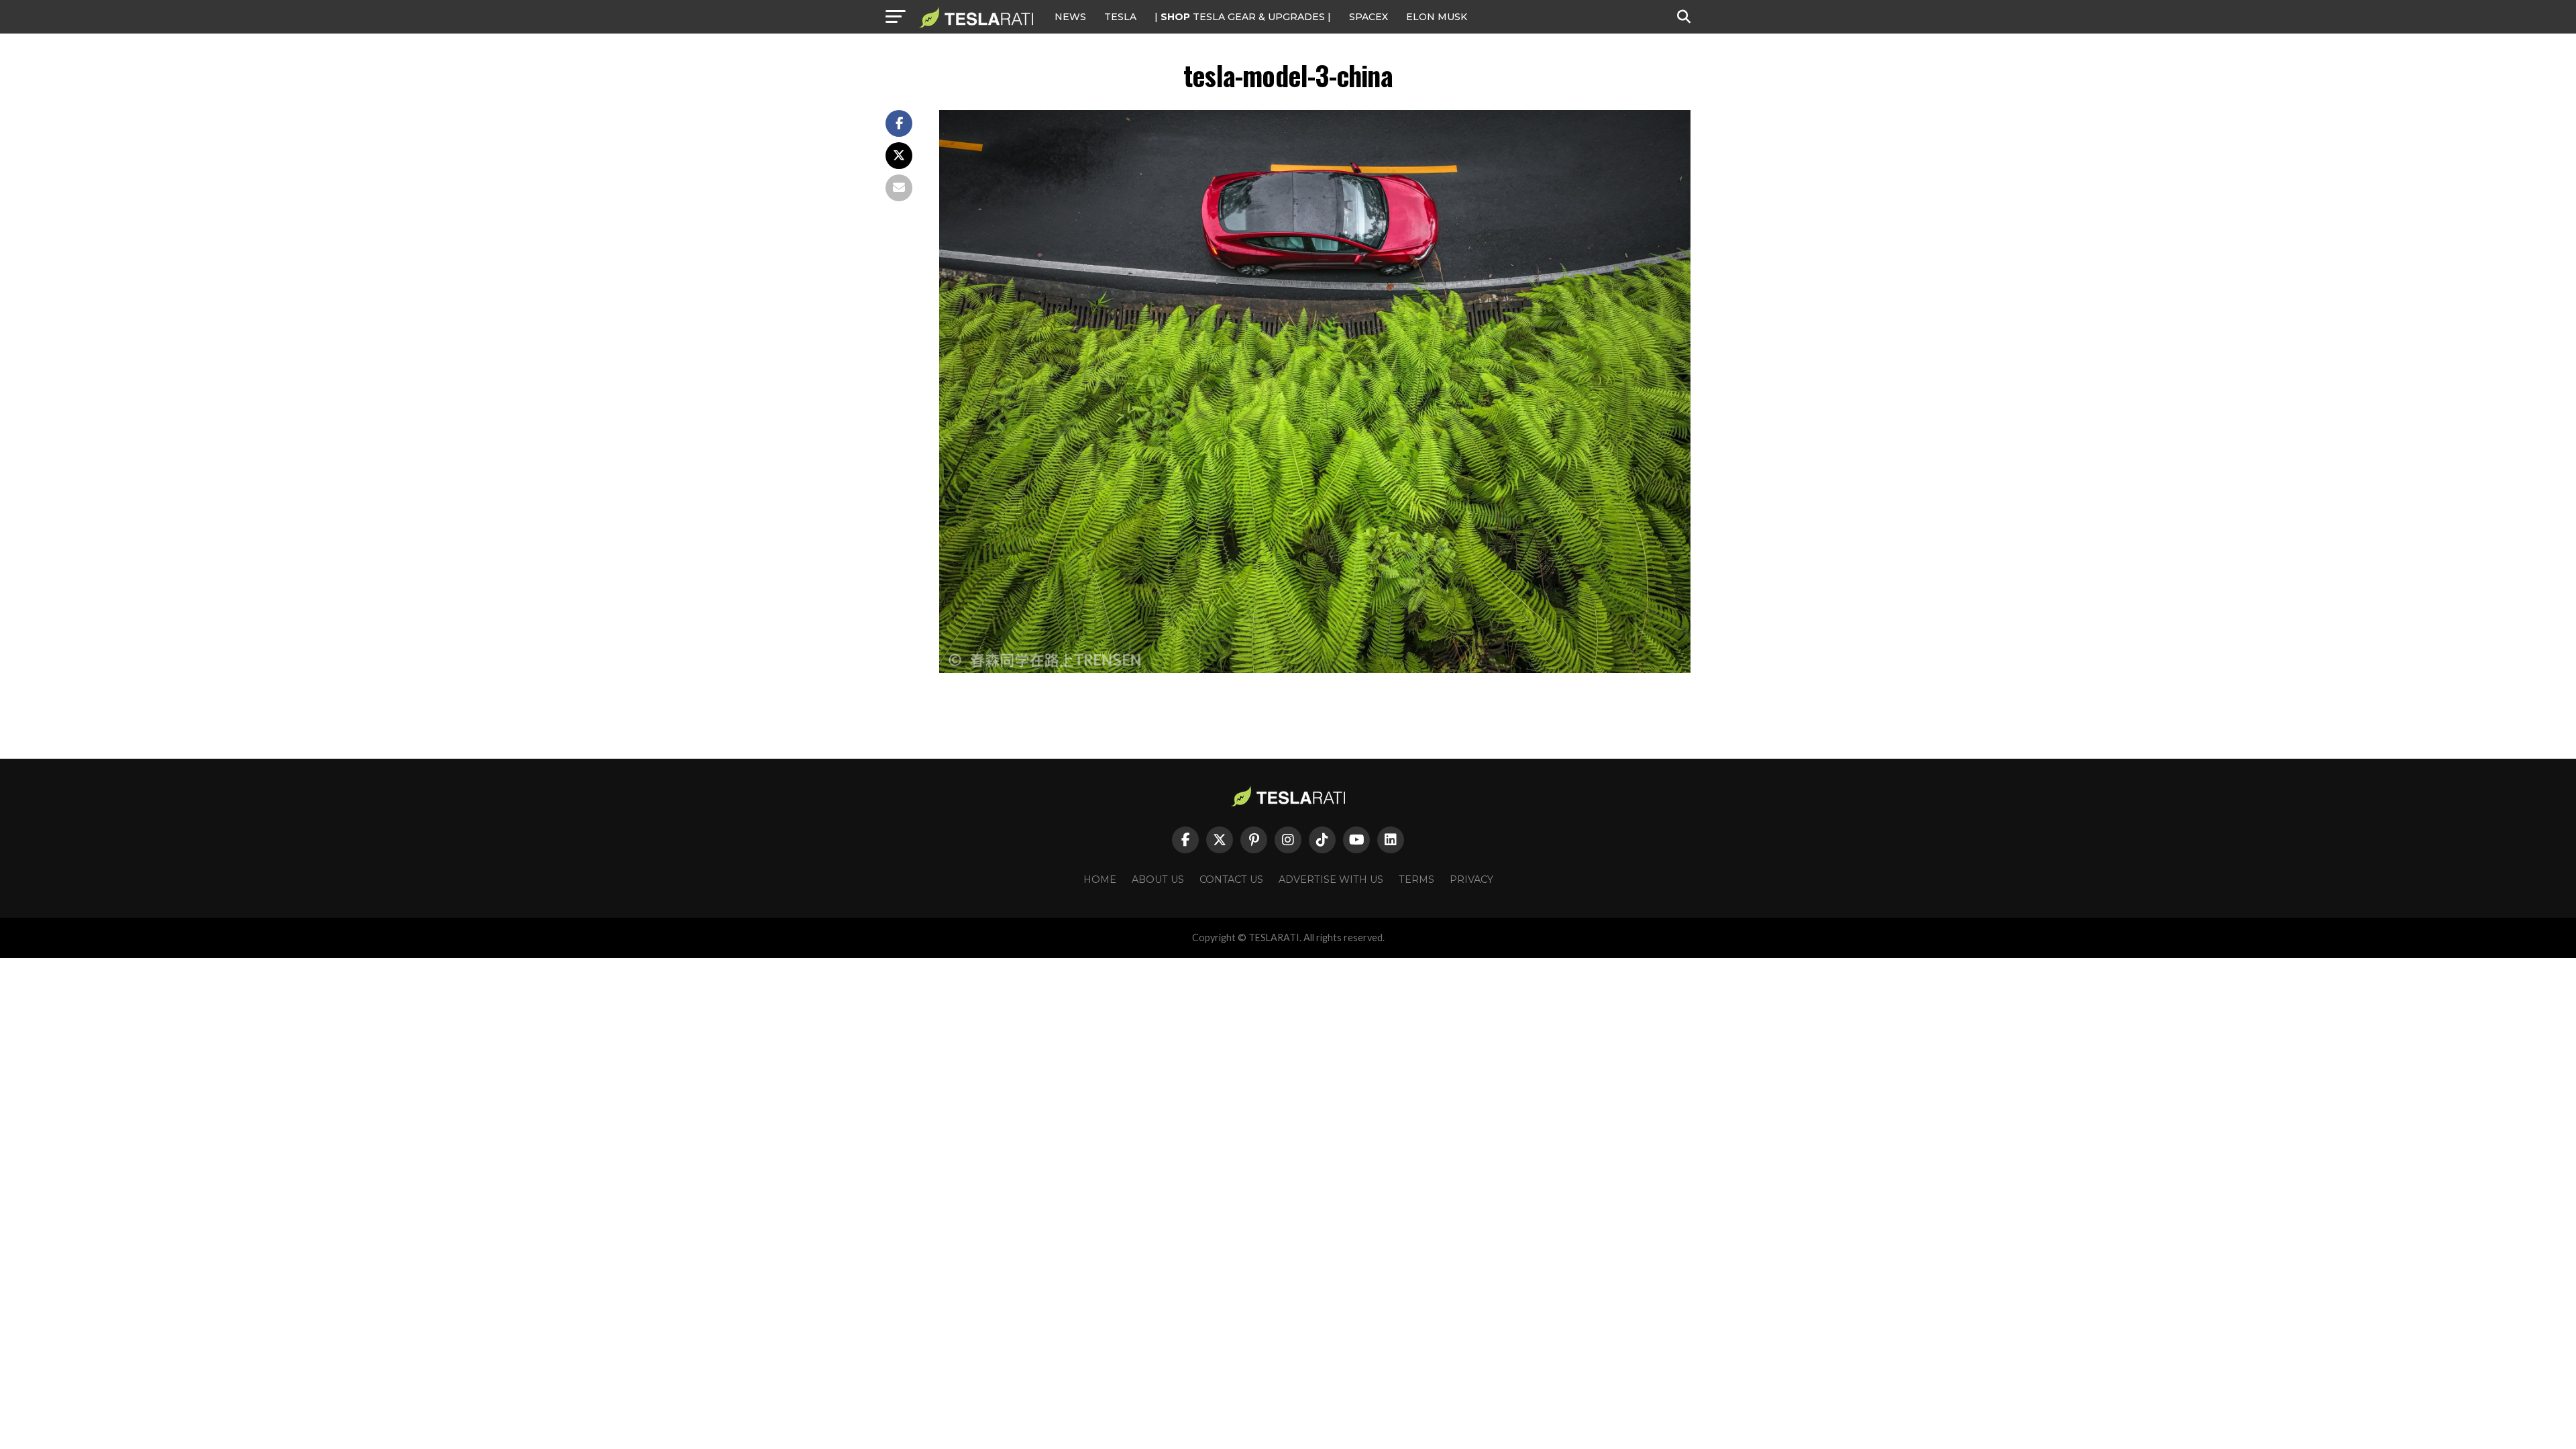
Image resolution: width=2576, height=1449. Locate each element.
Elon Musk (1437, 17)
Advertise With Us (1331, 879)
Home (1100, 879)
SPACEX (1368, 17)
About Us (1158, 879)
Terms (1416, 879)
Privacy (1471, 879)
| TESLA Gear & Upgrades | (1243, 17)
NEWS (1070, 17)
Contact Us (1231, 879)
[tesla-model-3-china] (1315, 669)
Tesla (1120, 17)
